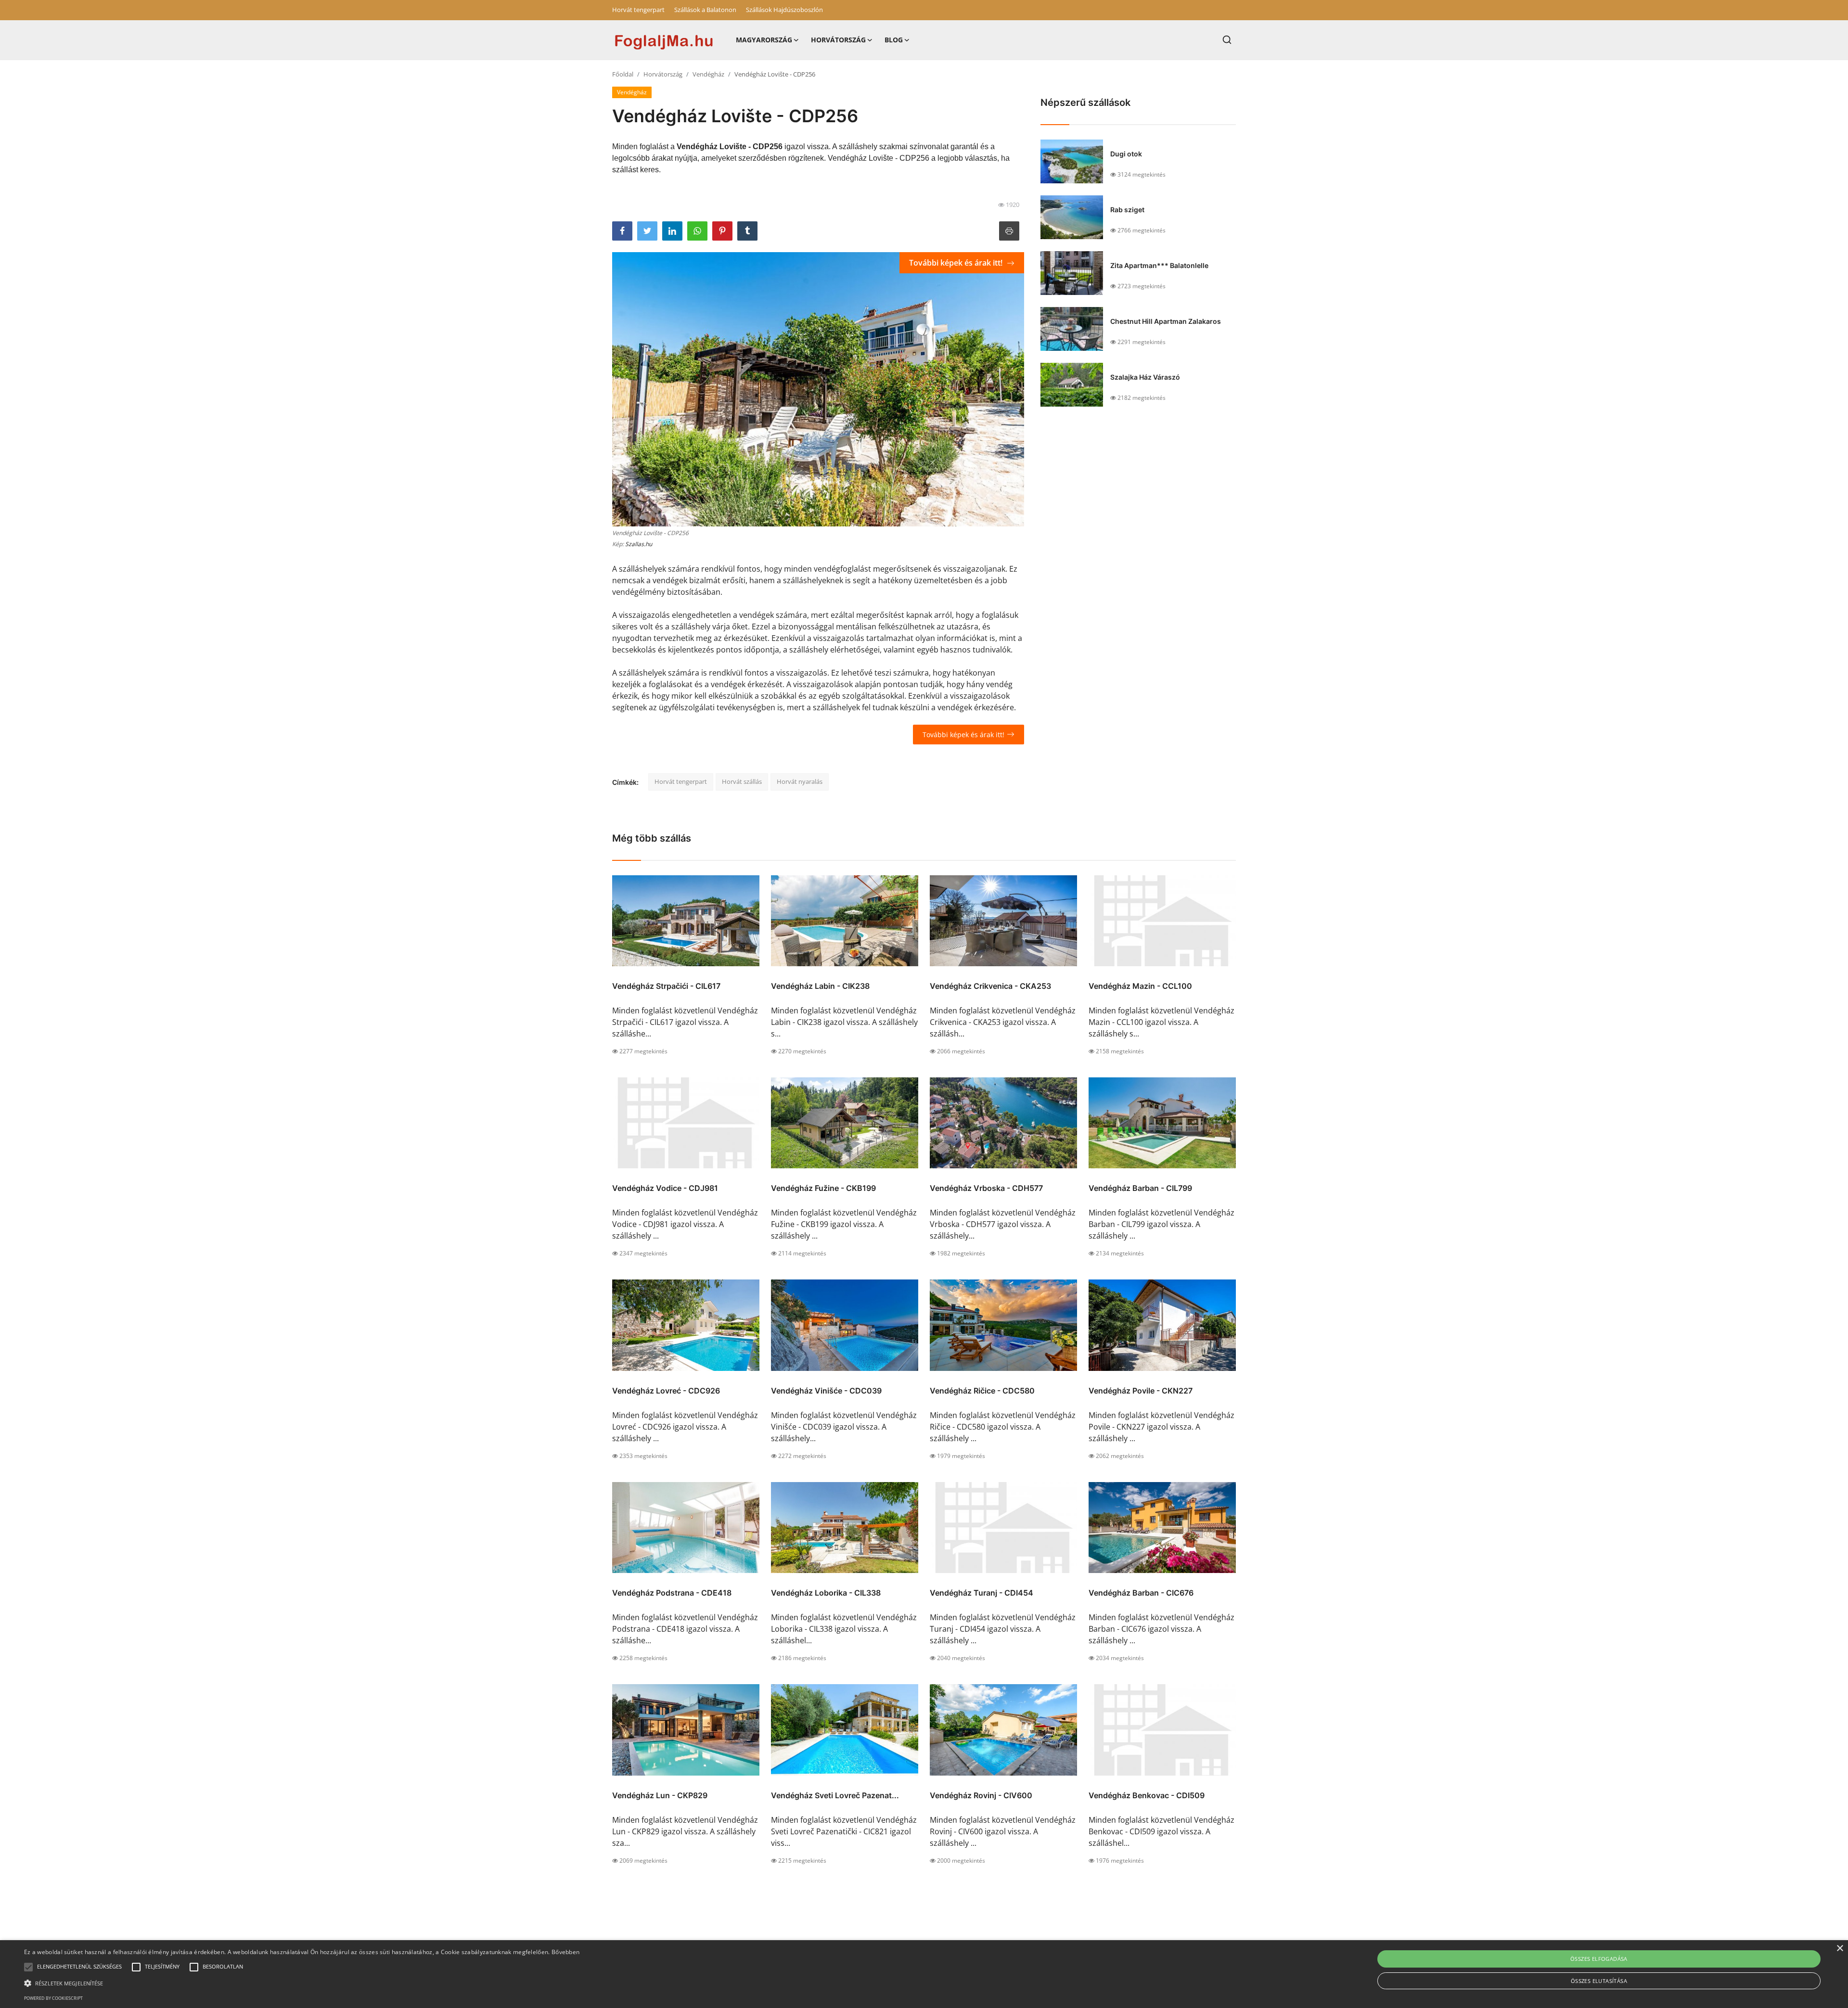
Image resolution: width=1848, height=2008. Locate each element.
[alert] (924, 1974)
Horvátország (663, 74)
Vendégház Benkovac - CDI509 (1147, 1795)
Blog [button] (894, 40)
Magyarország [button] (764, 40)
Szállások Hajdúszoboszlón (784, 10)
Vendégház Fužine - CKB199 (823, 1188)
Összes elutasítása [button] (1599, 1981)
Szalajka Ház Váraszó (1145, 377)
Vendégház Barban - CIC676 (1141, 1593)
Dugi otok (1126, 154)
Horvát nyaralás (800, 781)
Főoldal (623, 74)
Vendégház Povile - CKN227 (1141, 1391)
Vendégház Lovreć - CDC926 (666, 1391)
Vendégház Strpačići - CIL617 (666, 986)
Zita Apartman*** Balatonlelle (1159, 265)
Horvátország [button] (838, 40)
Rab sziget (1127, 210)
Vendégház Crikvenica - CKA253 (990, 986)
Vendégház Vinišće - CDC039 (826, 1391)
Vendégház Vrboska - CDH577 (986, 1188)
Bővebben (565, 1952)
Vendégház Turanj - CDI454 (982, 1593)
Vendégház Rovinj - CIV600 (981, 1795)
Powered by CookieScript (53, 1998)
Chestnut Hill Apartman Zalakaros (1166, 321)
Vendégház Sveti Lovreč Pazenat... (835, 1795)
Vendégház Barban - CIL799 (1140, 1188)
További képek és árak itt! (957, 263)
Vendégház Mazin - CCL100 (1140, 986)
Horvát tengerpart (638, 10)
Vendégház (708, 74)
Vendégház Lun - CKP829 (660, 1795)
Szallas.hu (639, 544)
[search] (1227, 40)
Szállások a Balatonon (705, 10)
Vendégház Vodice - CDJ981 (665, 1188)
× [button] (1840, 1949)
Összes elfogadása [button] (1599, 1959)
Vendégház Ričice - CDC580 (982, 1391)
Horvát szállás (742, 781)
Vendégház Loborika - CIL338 (826, 1593)
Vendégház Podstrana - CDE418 (672, 1593)
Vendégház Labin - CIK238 (820, 986)
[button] (28, 1967)
